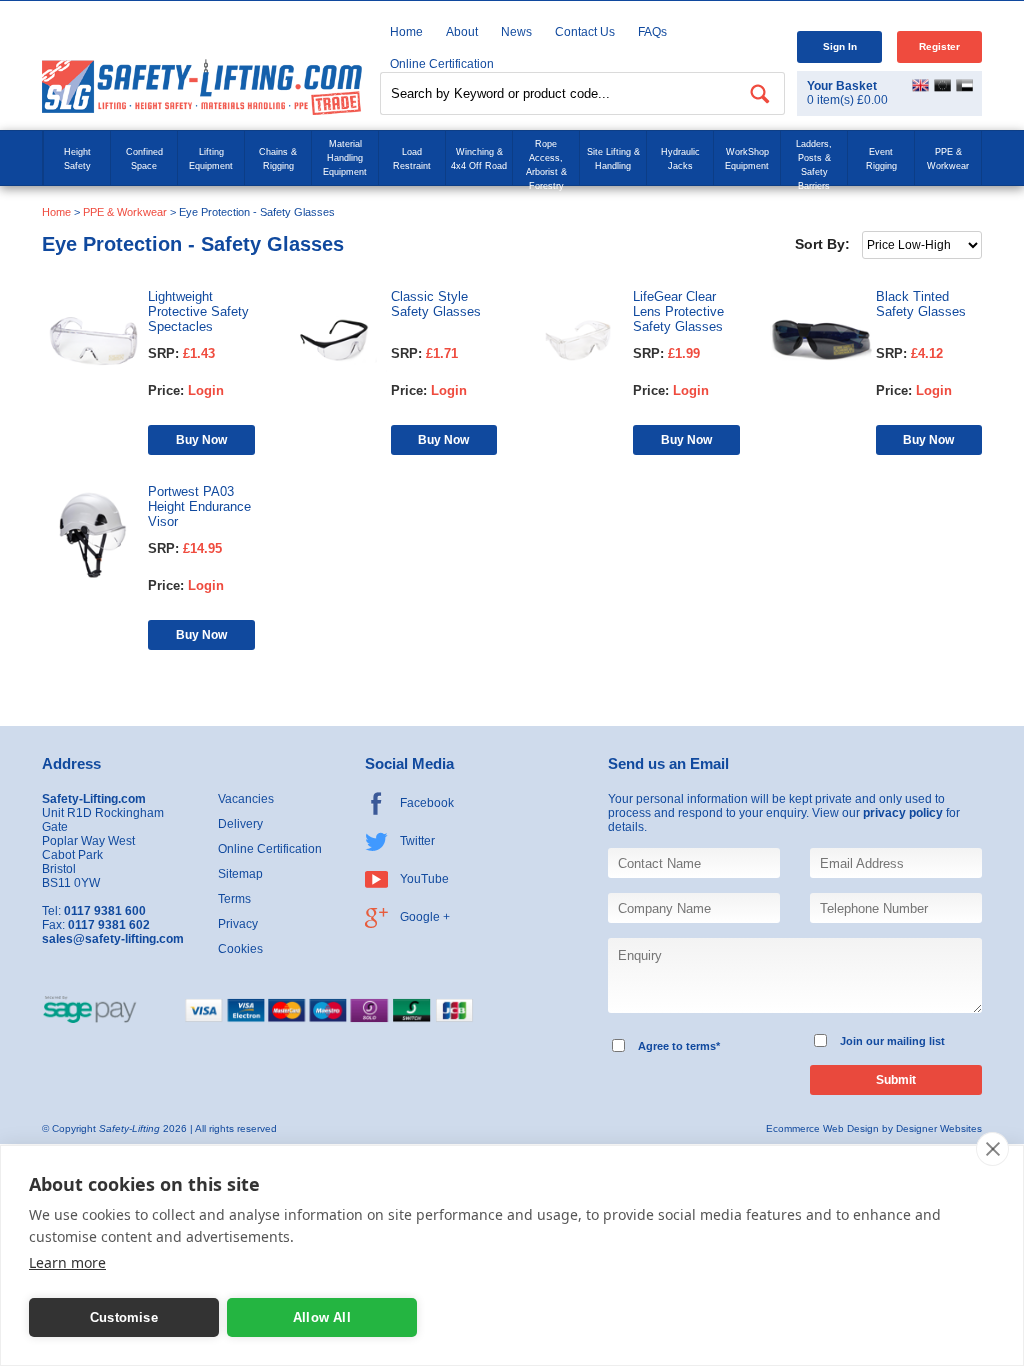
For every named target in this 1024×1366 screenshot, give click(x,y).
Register (939, 46)
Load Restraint (412, 159)
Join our (862, 1041)
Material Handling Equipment (345, 158)
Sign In (840, 46)
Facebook (427, 803)
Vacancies (246, 799)
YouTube (424, 879)
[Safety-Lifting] (202, 86)
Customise (124, 1317)
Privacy (238, 924)
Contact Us (585, 32)
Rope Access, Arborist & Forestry (546, 165)
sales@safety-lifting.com (113, 939)
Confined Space (144, 159)
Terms (234, 899)
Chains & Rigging (278, 159)
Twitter (417, 841)
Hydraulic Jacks (680, 159)
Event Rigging (881, 159)
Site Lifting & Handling (613, 159)
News (516, 32)
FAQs (652, 32)
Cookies (240, 949)
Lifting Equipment (211, 159)
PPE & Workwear (948, 159)
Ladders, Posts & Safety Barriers (814, 165)
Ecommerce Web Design (822, 1128)
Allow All (322, 1317)
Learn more (67, 1262)
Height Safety (77, 159)
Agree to (660, 1046)
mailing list (916, 1041)
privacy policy (903, 813)
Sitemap (240, 874)
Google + (425, 917)
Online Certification (270, 849)
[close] (992, 1149)
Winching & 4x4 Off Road (479, 159)
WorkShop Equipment (747, 159)
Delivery (240, 824)
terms (701, 1046)
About (462, 32)
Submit (896, 1080)
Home (406, 32)
